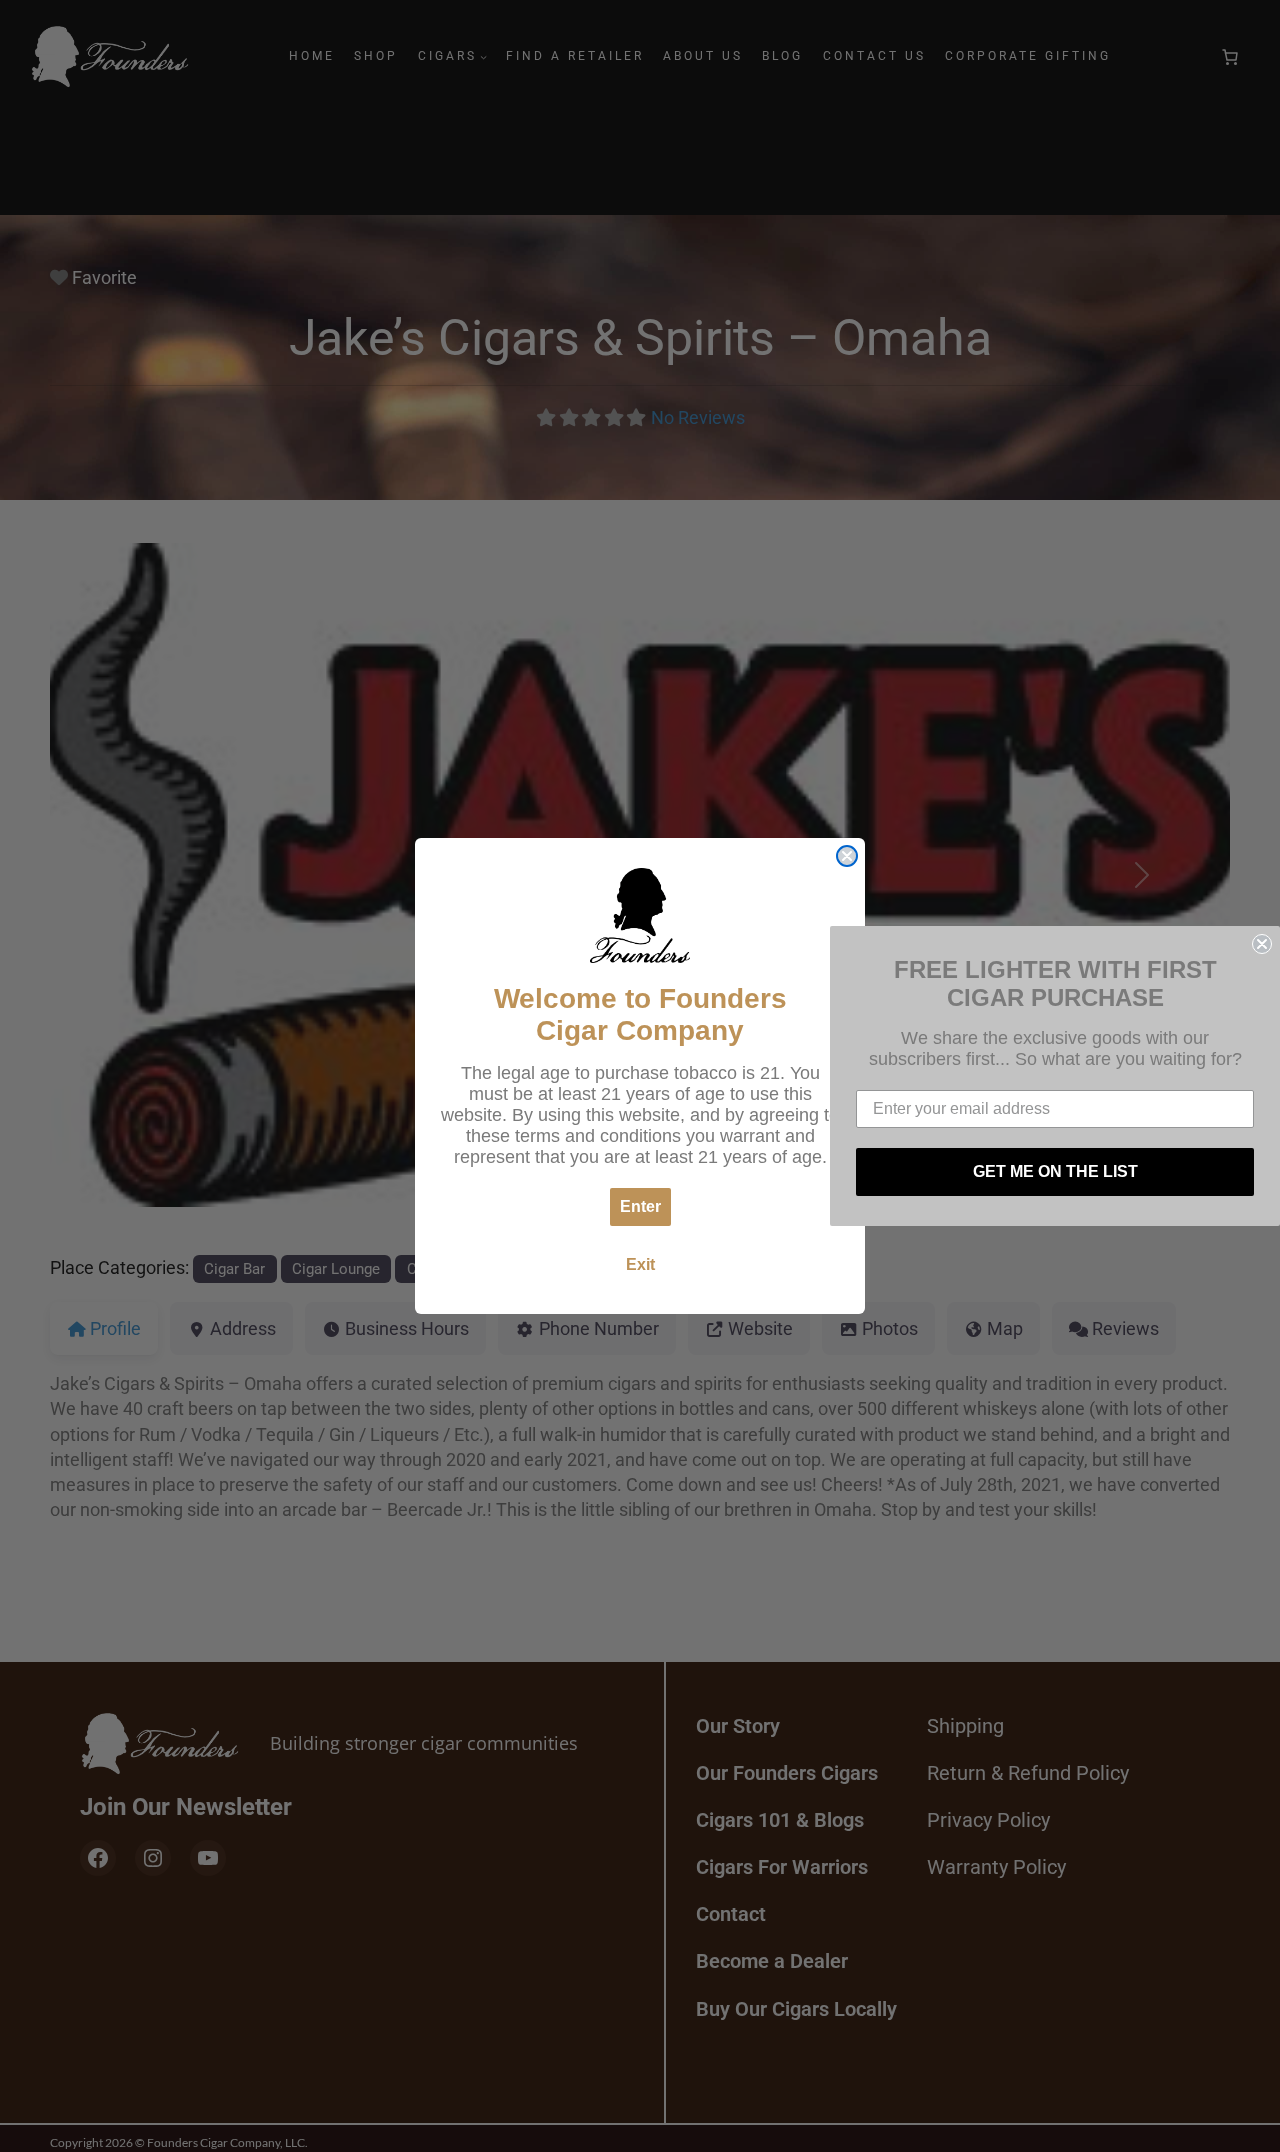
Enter (640, 1206)
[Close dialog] (847, 856)
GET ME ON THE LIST (1055, 1171)
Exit (640, 1264)
